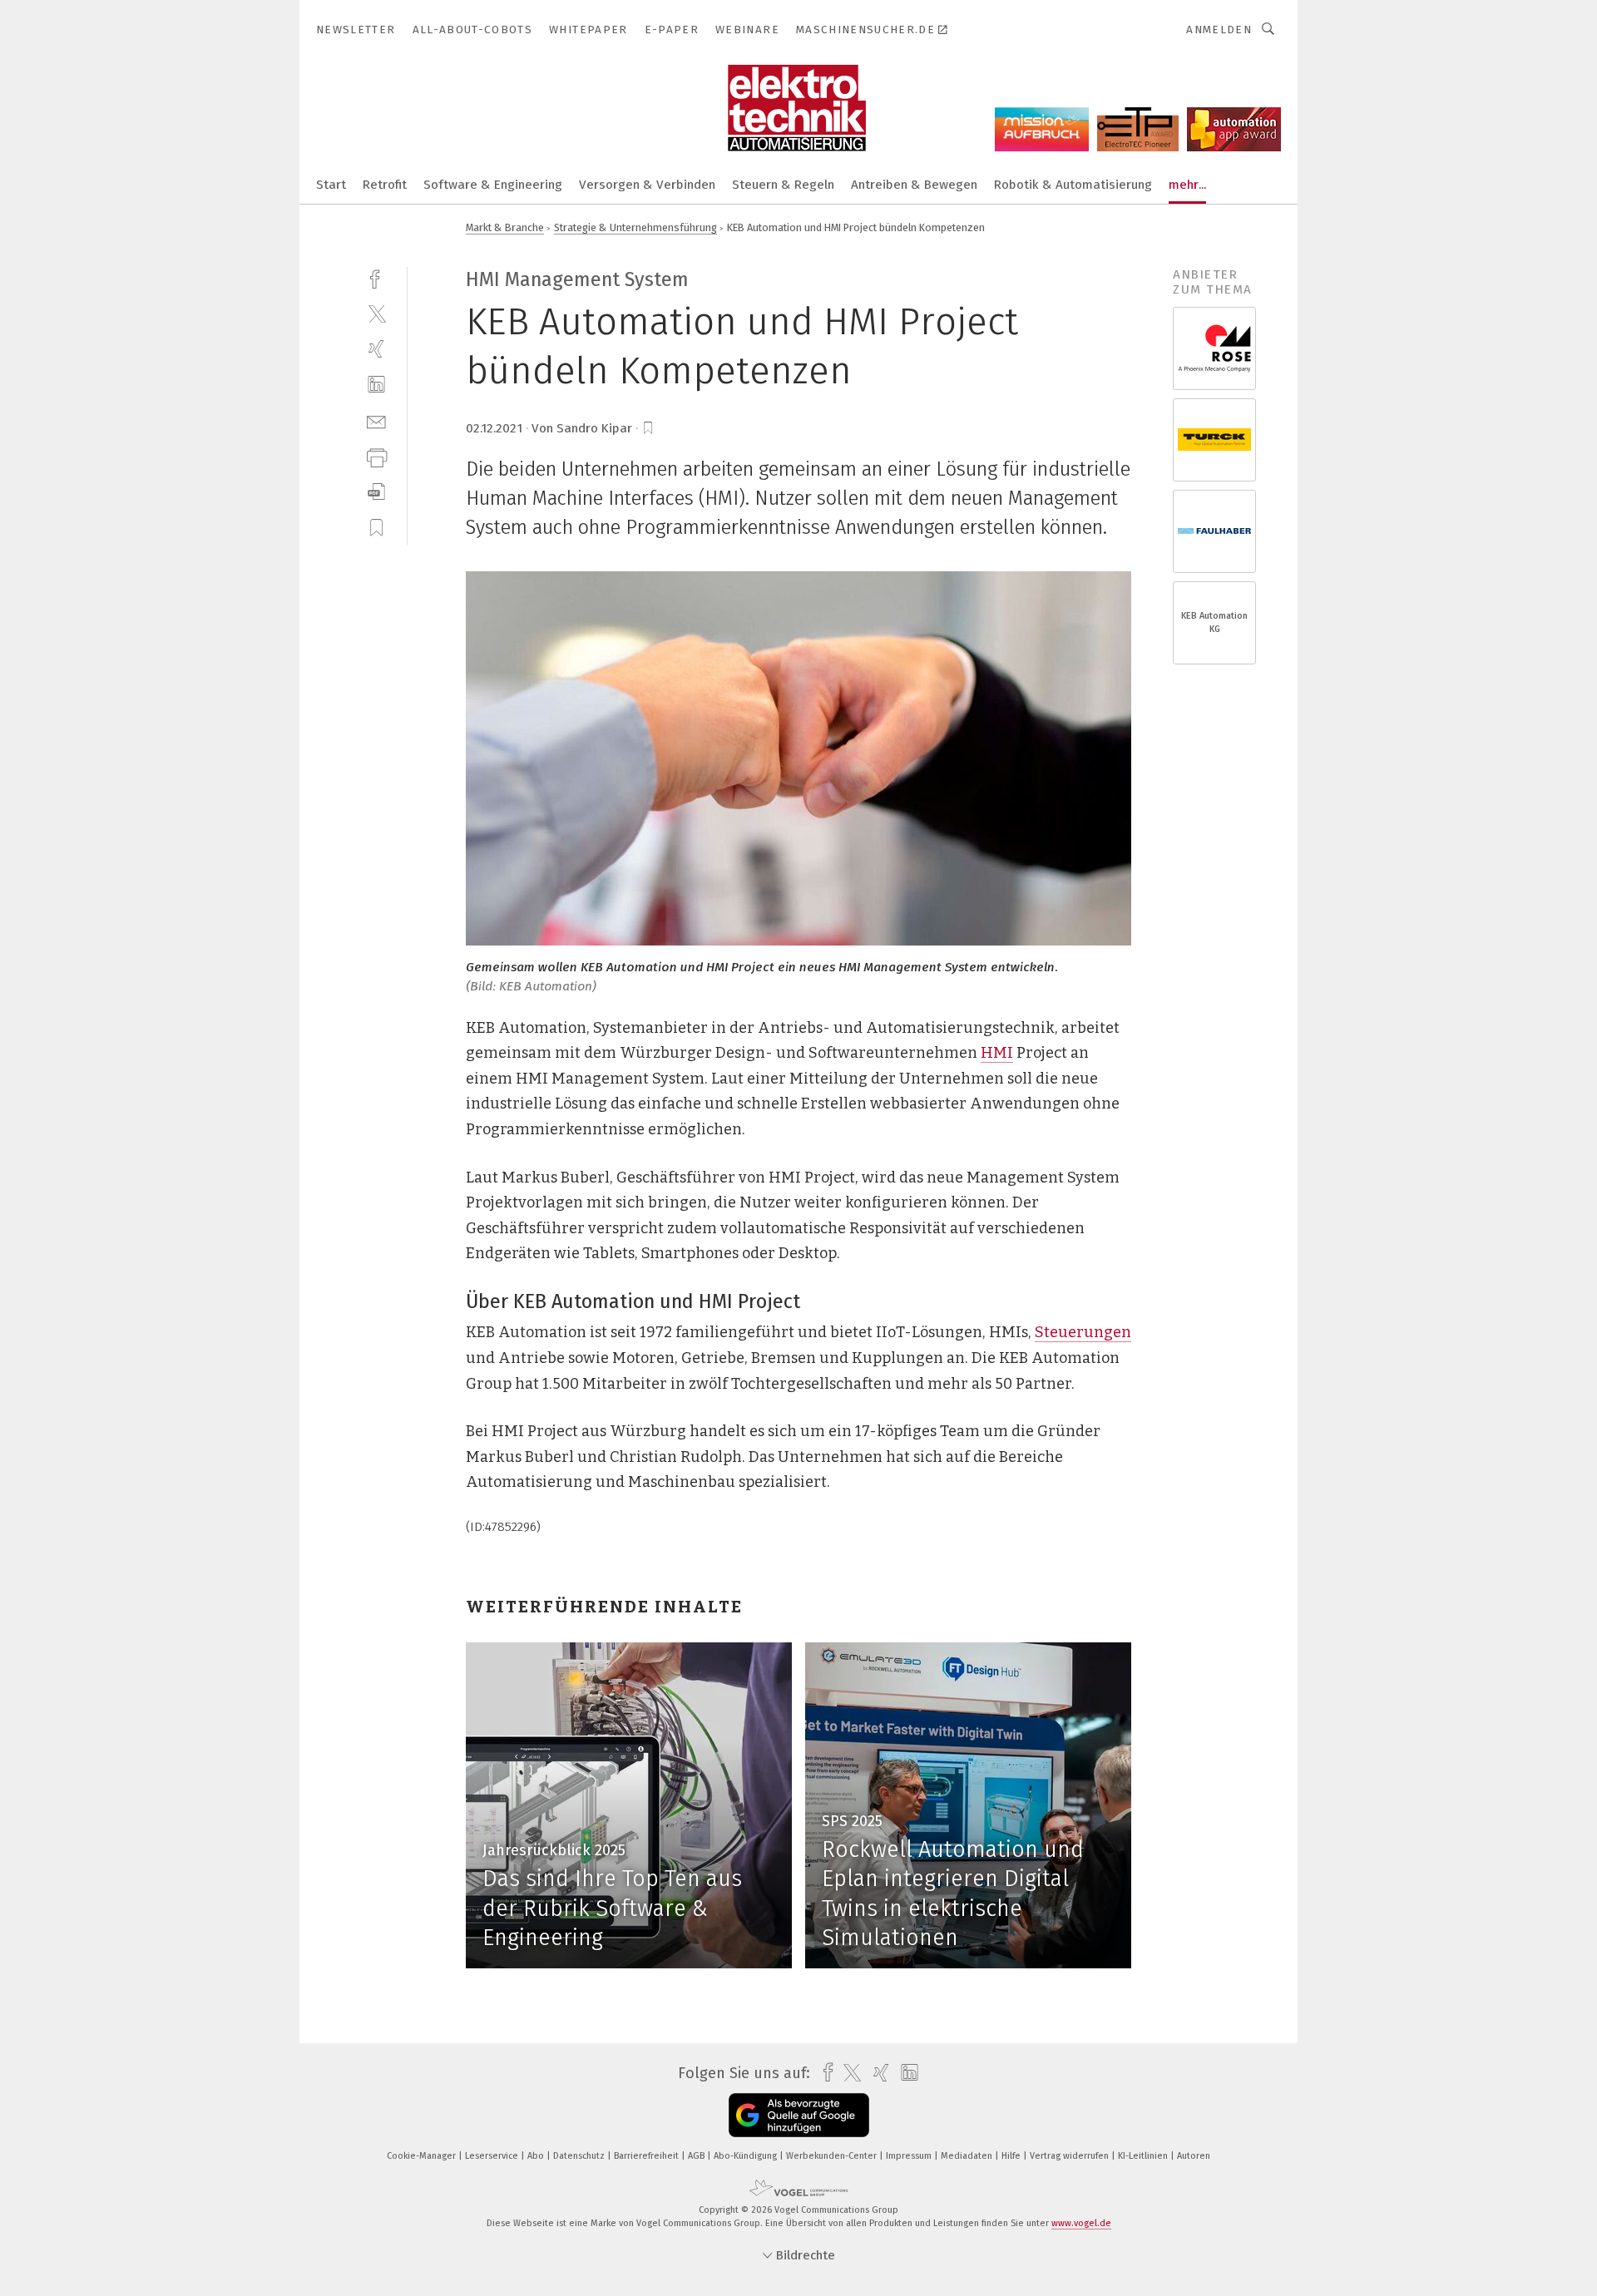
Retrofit (385, 185)
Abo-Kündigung (747, 2156)
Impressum (910, 2156)
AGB (697, 2156)
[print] (376, 456)
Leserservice (493, 2156)
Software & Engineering (493, 185)
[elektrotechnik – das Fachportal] (331, 183)
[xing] (376, 349)
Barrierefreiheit (648, 2156)
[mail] (376, 420)
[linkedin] (376, 385)
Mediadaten (968, 2156)
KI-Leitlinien (1144, 2156)
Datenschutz (580, 2156)
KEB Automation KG (1214, 622)
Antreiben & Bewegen (914, 185)
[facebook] (376, 277)
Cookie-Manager (423, 2156)
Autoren (1194, 2156)
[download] (376, 492)
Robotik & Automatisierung (1073, 185)
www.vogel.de (1081, 2223)
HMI (997, 1053)
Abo (537, 2156)
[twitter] (376, 313)
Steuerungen (1083, 1332)
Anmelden (1219, 30)
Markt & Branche (505, 227)
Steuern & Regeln (783, 185)
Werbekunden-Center (833, 2156)
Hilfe (1012, 2156)
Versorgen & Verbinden (647, 185)
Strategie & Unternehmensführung (635, 227)
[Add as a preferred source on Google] (799, 2115)
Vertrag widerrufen (1070, 2156)
